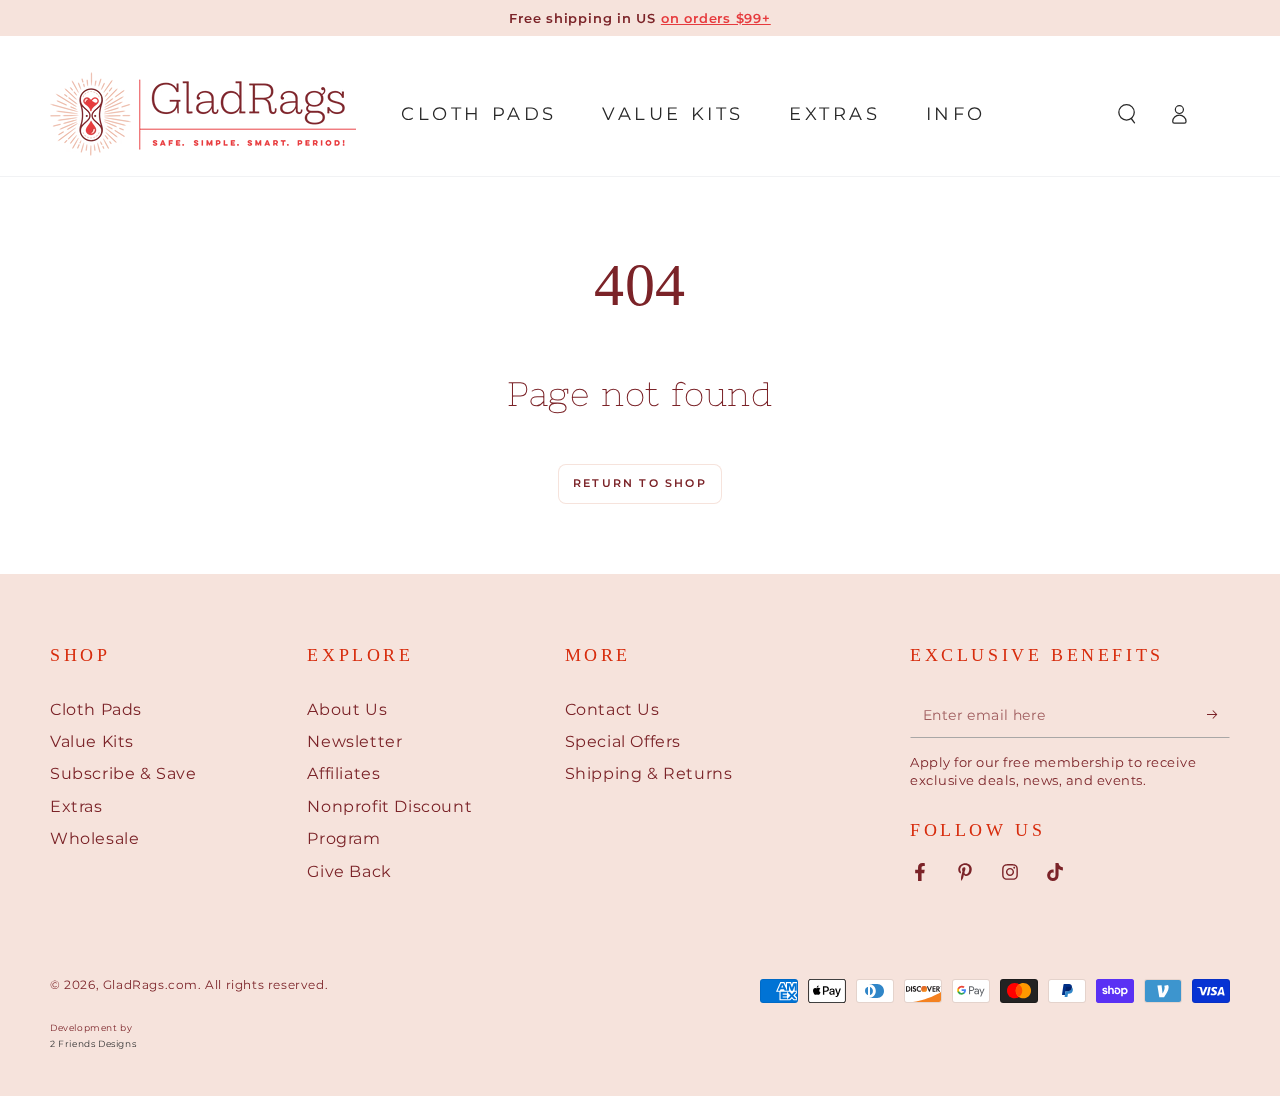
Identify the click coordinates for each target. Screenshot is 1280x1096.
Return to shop (640, 483)
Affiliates (343, 773)
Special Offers (623, 741)
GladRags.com (150, 984)
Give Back (349, 871)
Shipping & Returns (649, 773)
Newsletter (354, 741)
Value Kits (92, 741)
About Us (347, 709)
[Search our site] (1127, 114)
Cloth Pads (96, 709)
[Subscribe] (1218, 715)
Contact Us (612, 709)
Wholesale (94, 838)
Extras (76, 806)
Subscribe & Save (123, 773)
